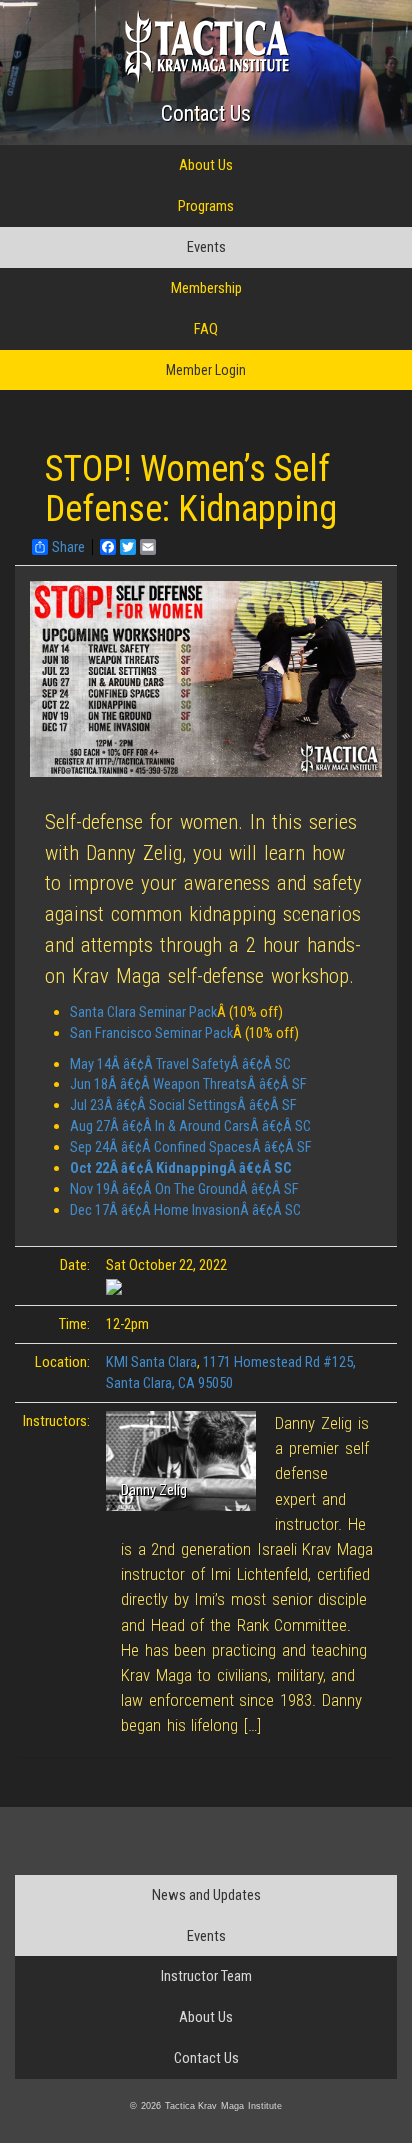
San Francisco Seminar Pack (151, 1033)
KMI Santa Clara (151, 1362)
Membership (206, 288)
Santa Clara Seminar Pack (143, 1012)
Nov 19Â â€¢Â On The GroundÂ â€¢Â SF (184, 1189)
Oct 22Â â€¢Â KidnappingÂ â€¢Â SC (181, 1168)
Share (68, 547)
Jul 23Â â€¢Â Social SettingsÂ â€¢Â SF (183, 1105)
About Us (206, 165)
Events (206, 247)
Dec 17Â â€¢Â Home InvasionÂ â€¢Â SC (185, 1210)
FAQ (206, 329)
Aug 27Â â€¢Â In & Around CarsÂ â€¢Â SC (190, 1126)
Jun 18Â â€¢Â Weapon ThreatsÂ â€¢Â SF (188, 1084)
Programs (206, 206)
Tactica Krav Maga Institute (206, 46)
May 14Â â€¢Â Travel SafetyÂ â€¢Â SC (180, 1064)
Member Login (206, 370)
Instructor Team (206, 1976)
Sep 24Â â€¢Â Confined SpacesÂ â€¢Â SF (191, 1147)
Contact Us (206, 113)
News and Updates (206, 1895)
